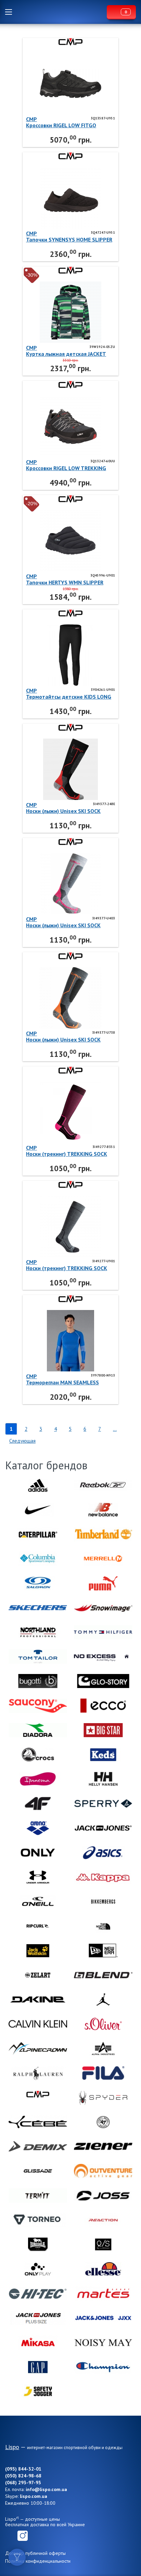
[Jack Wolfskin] (38, 1951)
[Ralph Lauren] (38, 2073)
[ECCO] (103, 1706)
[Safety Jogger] (38, 2391)
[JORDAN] (103, 2000)
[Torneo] (38, 2220)
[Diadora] (38, 1730)
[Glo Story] (103, 1681)
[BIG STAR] (103, 1730)
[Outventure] (103, 2171)
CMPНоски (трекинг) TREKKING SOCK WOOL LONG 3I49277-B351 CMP (67, 1151)
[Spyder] (103, 2098)
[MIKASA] (38, 2343)
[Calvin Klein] (38, 2024)
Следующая (22, 1441)
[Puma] (103, 1583)
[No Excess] (103, 1657)
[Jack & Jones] (103, 1828)
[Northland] (38, 1632)
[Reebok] (103, 1485)
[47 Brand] (103, 2122)
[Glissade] (38, 2171)
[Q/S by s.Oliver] (103, 2245)
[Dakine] (38, 2000)
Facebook (10, 2536)
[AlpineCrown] (38, 2049)
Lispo (61, 12)
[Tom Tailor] (38, 1657)
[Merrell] (103, 1559)
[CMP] (38, 2098)
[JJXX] (103, 2318)
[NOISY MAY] (103, 2343)
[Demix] (38, 2146)
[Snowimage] (103, 1608)
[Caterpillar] (38, 1534)
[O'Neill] (38, 1902)
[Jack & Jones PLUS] (38, 2318)
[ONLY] (38, 1853)
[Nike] (38, 1510)
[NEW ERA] (103, 1951)
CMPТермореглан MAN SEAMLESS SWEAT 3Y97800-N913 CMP (62, 1379)
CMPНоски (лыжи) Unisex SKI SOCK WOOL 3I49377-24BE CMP (63, 808)
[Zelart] (38, 1975)
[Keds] (103, 1755)
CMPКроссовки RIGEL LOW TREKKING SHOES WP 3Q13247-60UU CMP (66, 465)
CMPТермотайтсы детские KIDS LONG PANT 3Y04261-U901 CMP (69, 694)
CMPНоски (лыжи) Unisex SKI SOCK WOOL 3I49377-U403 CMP (63, 922)
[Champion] (103, 2367)
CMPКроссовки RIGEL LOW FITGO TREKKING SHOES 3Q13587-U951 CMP (67, 122)
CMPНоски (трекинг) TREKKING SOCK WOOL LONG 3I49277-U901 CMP (67, 1265)
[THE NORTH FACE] (103, 1926)
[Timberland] (103, 1534)
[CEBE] (38, 2122)
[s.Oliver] (103, 2024)
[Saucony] (38, 1706)
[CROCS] (38, 1755)
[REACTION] (103, 2220)
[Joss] (103, 2196)
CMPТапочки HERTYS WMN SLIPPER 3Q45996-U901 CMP (65, 579)
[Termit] (38, 2196)
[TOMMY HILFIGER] (103, 1632)
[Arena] (38, 1828)
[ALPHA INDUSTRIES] (103, 2049)
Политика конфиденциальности (38, 2561)
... (115, 1429)
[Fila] (103, 2073)
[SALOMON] (38, 1583)
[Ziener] (103, 2146)
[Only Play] (38, 2269)
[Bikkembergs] (103, 1902)
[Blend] (103, 1975)
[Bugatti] (38, 1681)
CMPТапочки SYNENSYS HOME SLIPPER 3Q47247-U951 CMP (69, 236)
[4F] (38, 1804)
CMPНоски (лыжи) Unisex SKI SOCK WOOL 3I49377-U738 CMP (63, 1036)
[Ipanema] (38, 1779)
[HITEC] (38, 2294)
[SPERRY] (103, 1804)
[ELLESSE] (103, 2269)
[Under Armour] (38, 1877)
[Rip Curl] (38, 1926)
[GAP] (38, 2367)
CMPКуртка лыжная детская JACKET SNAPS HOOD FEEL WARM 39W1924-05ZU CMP (70, 351)
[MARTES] (103, 2294)
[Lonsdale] (38, 2245)
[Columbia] (38, 1559)
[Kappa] (103, 1877)
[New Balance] (103, 1510)
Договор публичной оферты (35, 2553)
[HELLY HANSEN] (103, 1779)
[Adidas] (38, 1485)
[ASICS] (103, 1853)
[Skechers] (38, 1608)
